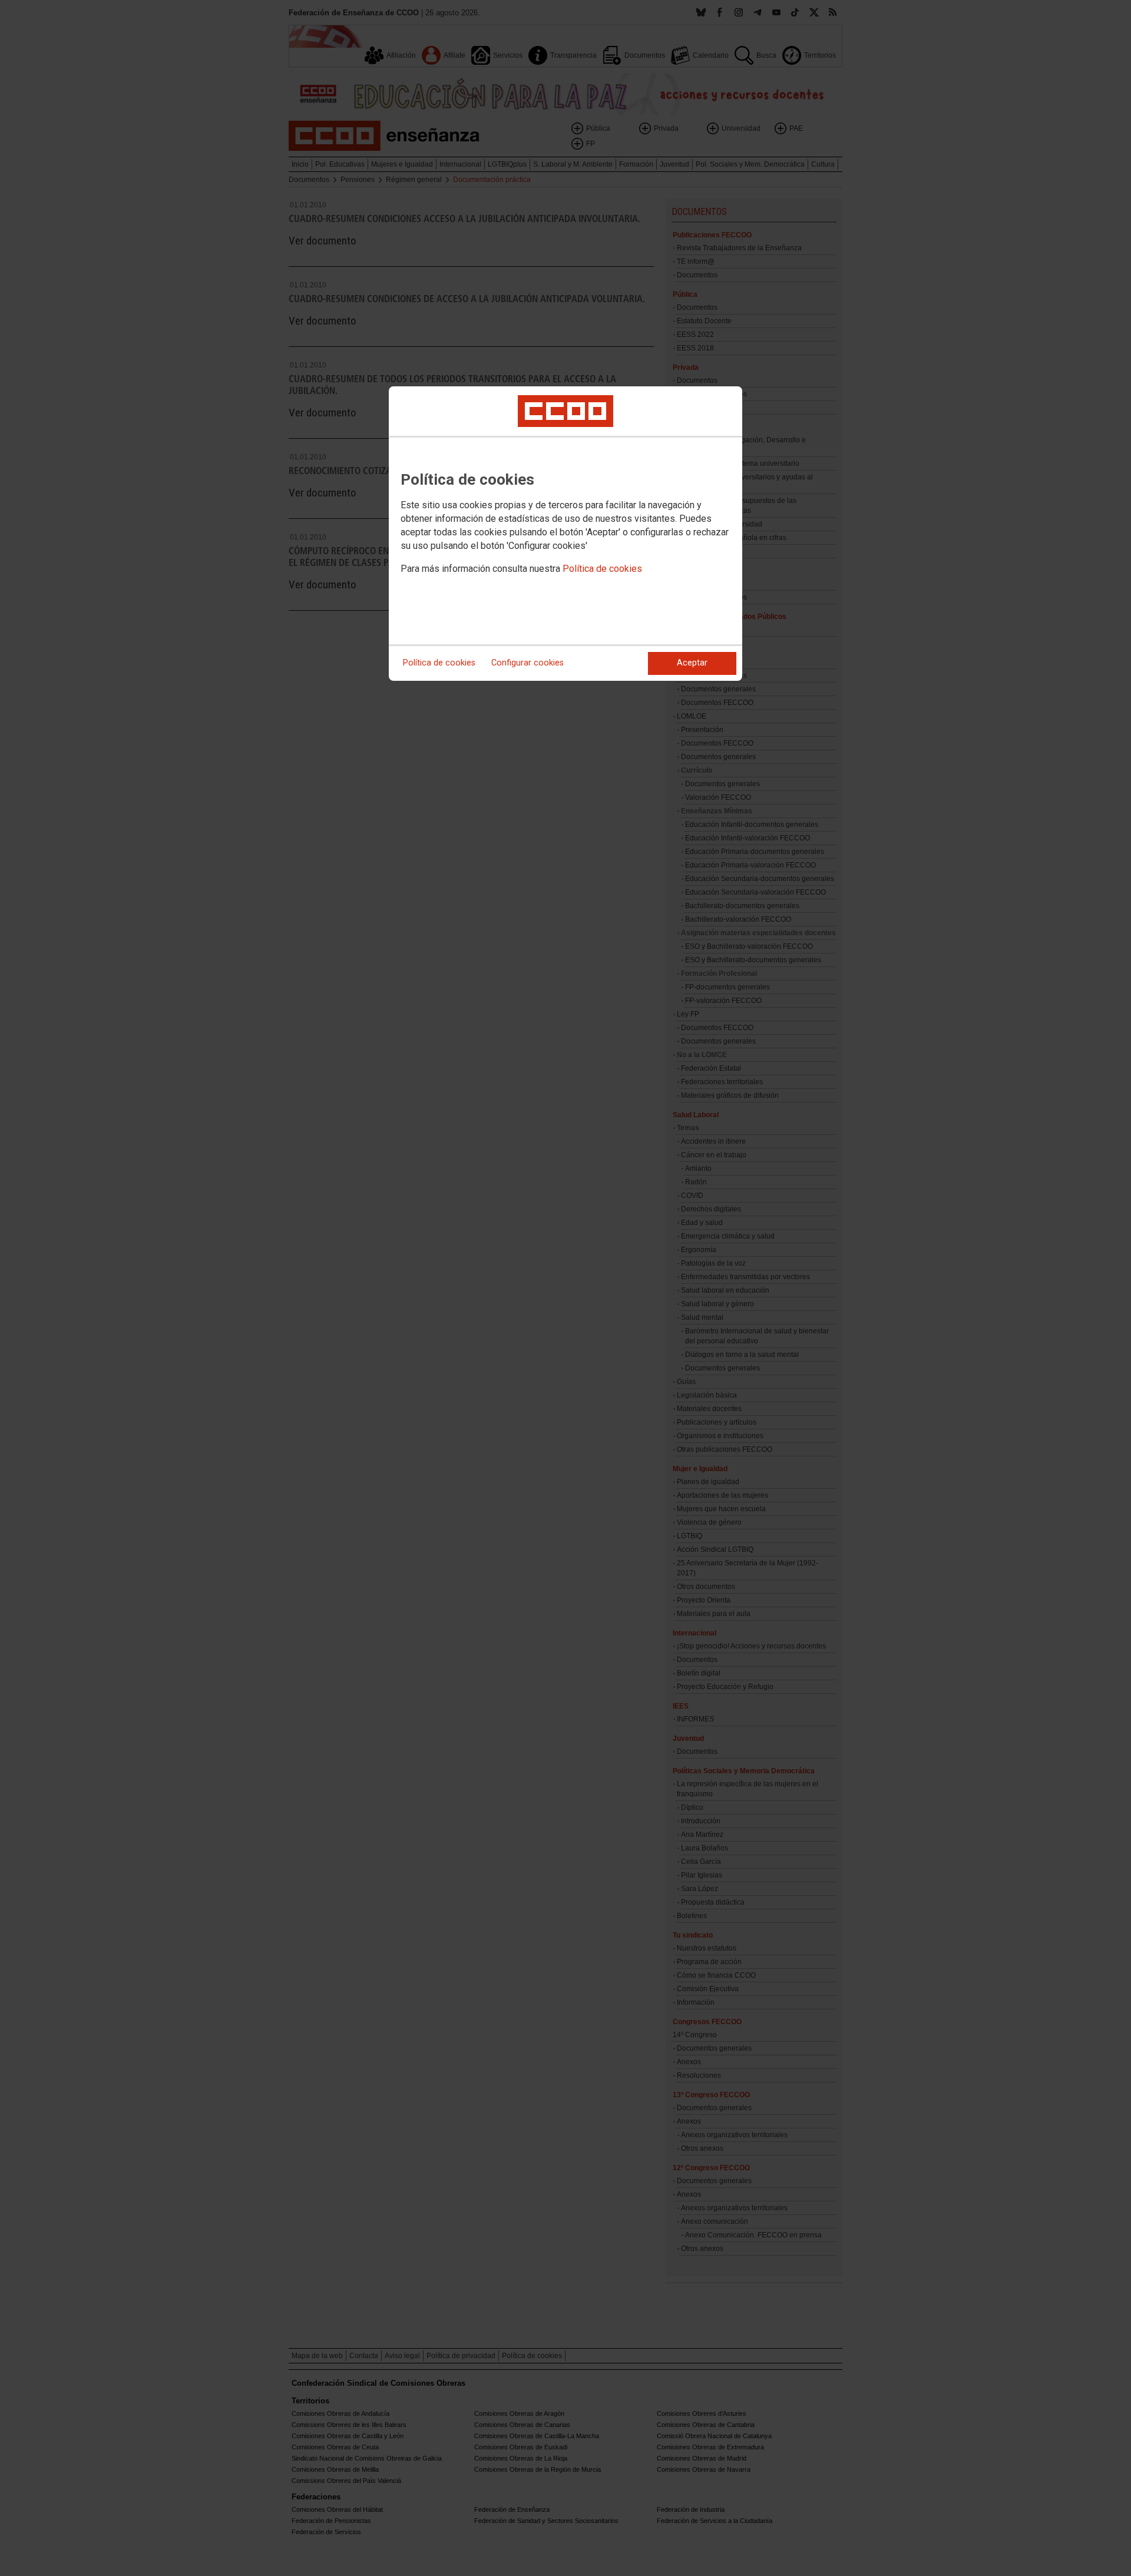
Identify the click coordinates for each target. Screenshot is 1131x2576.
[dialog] (565, 534)
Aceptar (692, 663)
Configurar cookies (528, 663)
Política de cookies (602, 569)
